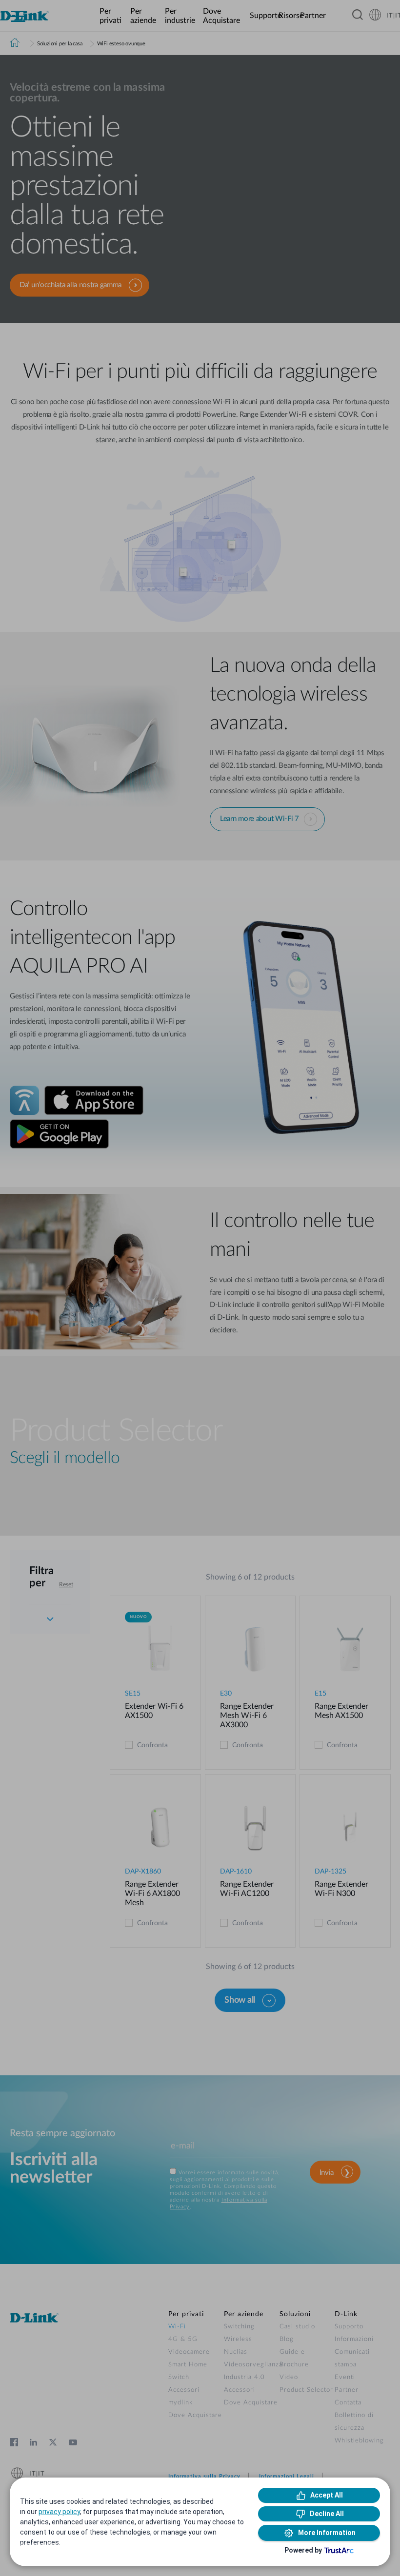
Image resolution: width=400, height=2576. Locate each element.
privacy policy (59, 2512)
